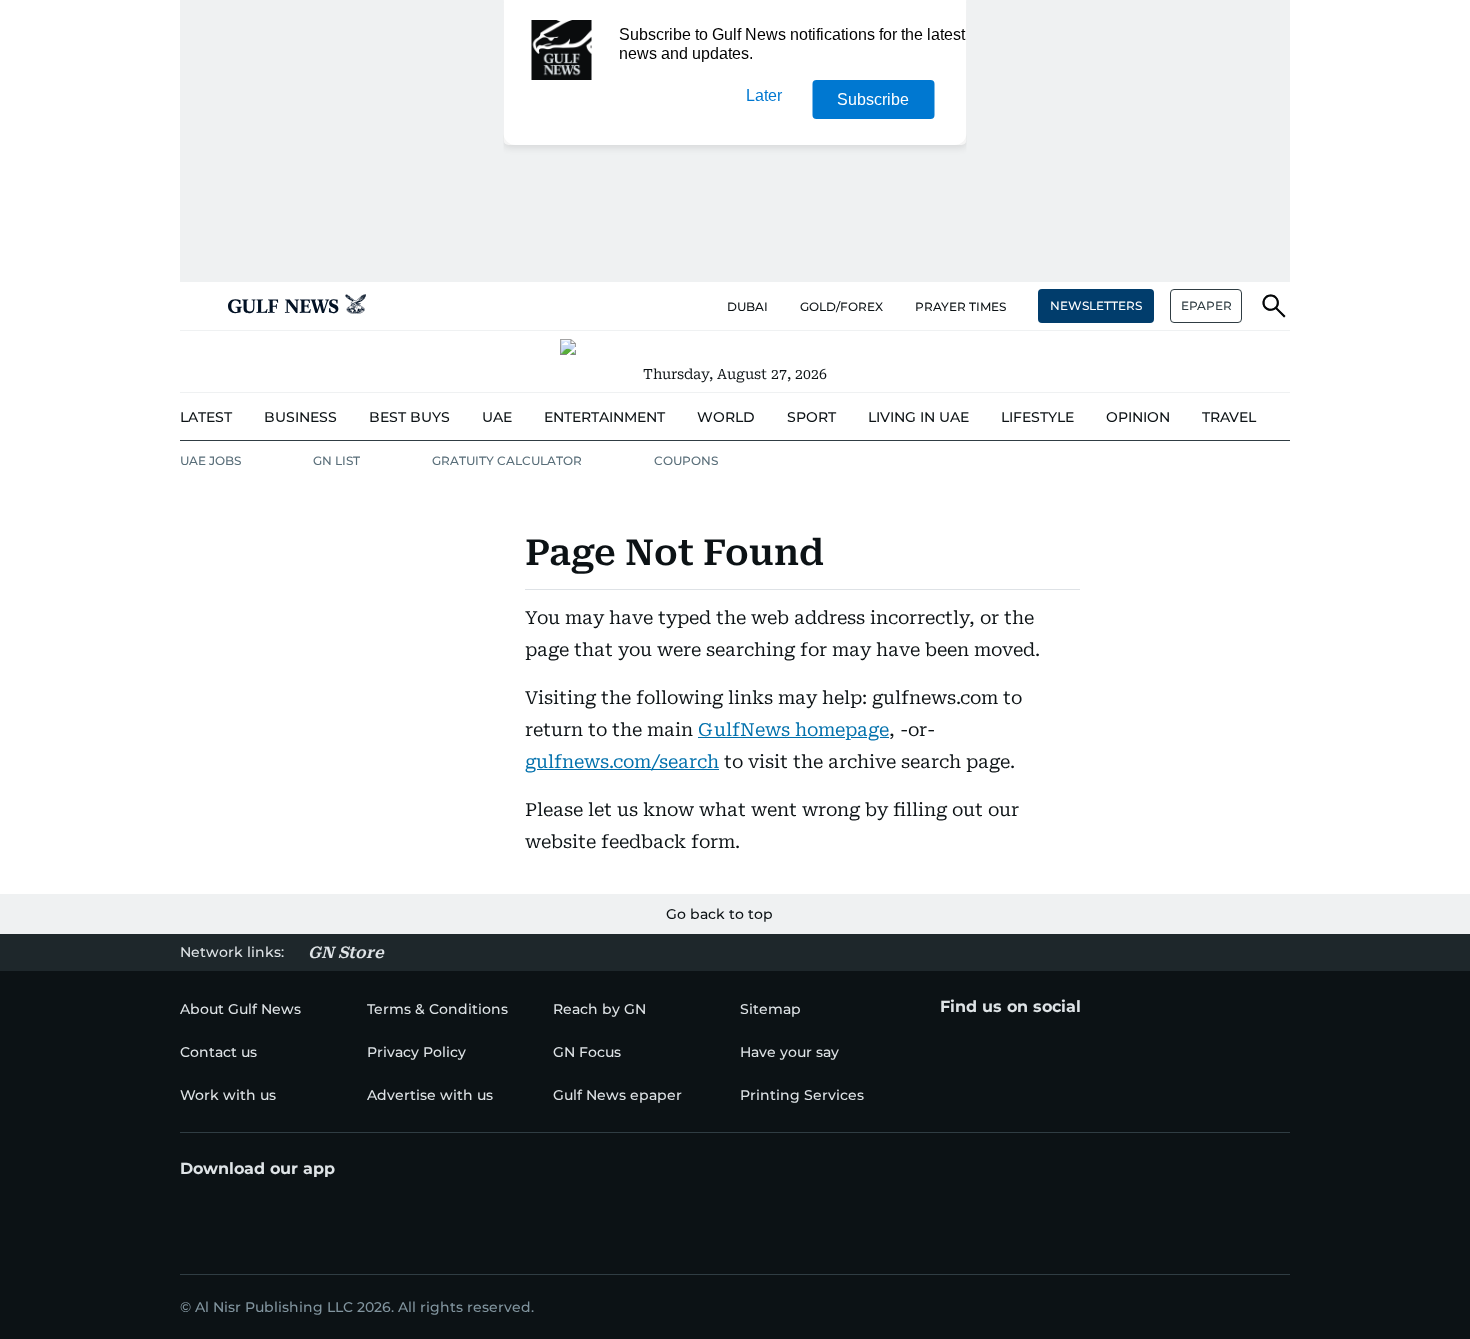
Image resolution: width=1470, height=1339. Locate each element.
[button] (196, 306)
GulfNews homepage (793, 729)
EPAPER (1206, 305)
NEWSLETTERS (1096, 305)
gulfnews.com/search (622, 761)
